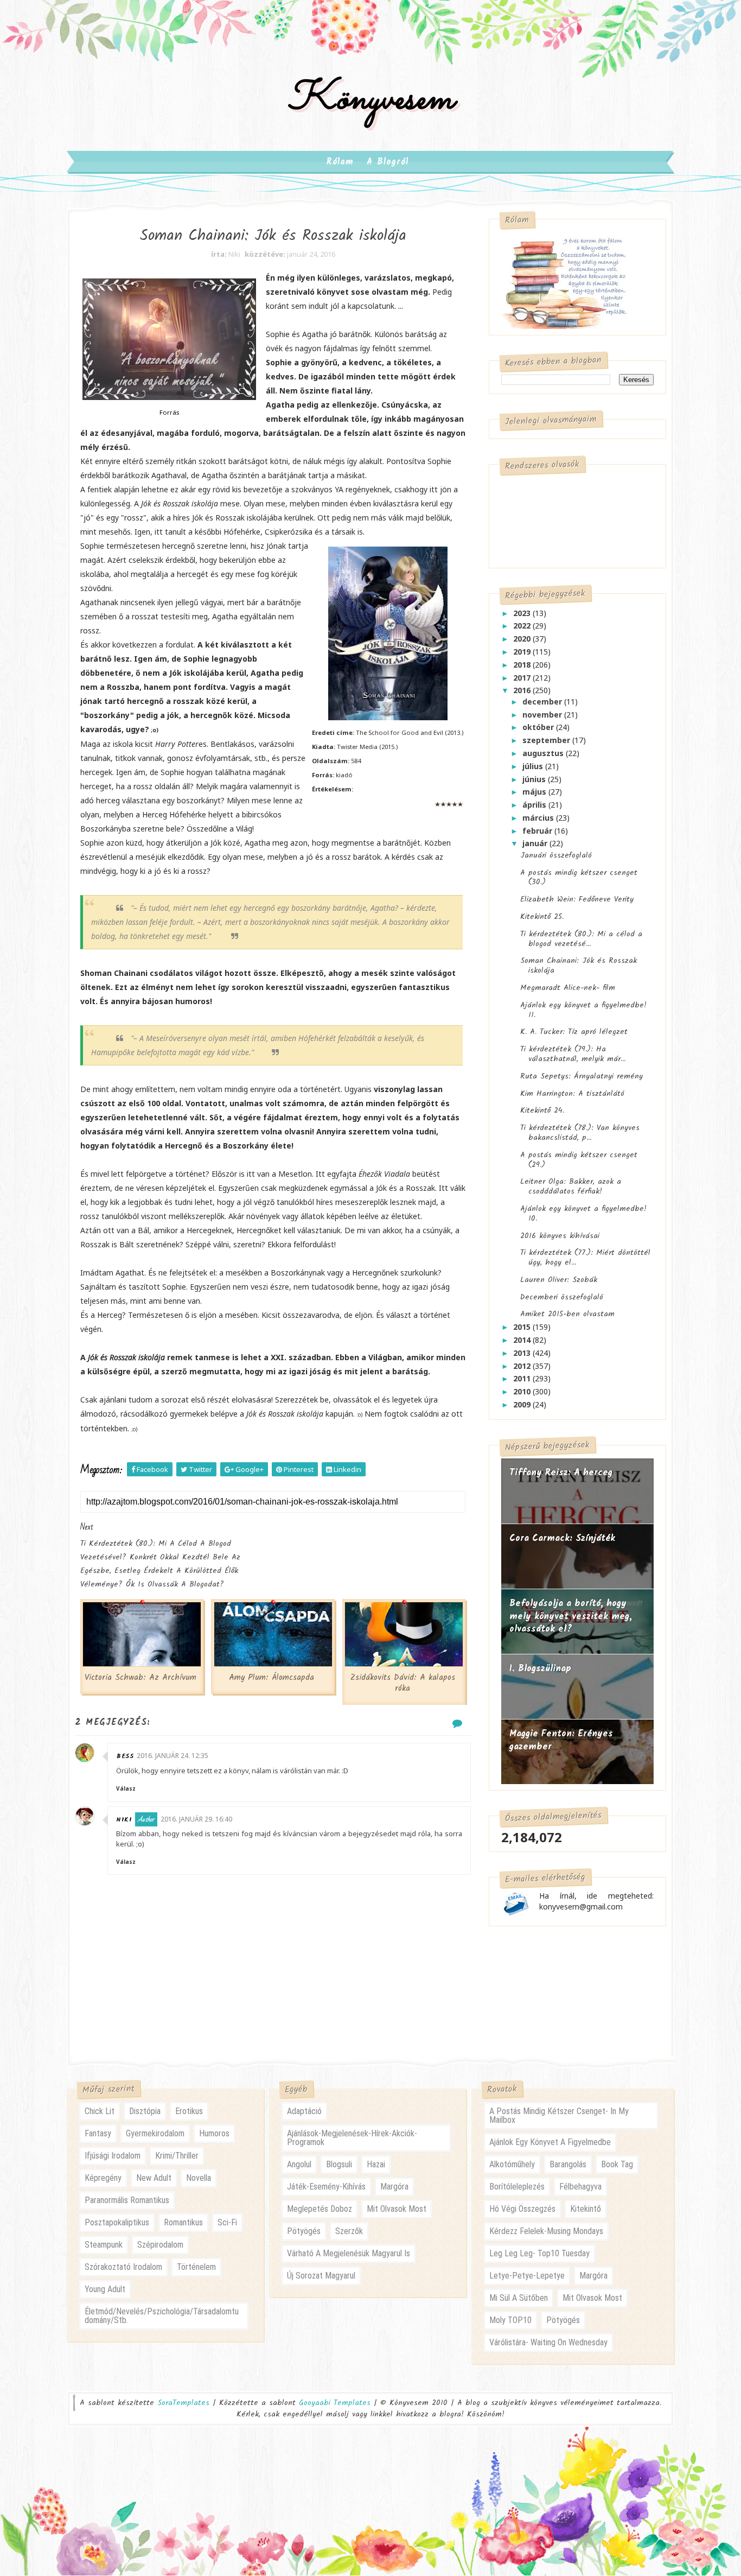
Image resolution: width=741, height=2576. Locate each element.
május (535, 792)
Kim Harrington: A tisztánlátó (572, 1094)
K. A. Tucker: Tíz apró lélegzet (574, 1032)
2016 (523, 690)
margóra (394, 2187)
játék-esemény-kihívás (326, 2187)
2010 (523, 1391)
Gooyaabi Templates (335, 2403)
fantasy (98, 2133)
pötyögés (304, 2231)
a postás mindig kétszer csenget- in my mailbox (559, 2115)
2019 (523, 652)
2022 (523, 626)
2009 (523, 1404)
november (543, 715)
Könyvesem (371, 100)
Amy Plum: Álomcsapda (272, 1678)
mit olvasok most (397, 2209)
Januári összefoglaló (556, 855)
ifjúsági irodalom (113, 2156)
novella (199, 2178)
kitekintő (586, 2209)
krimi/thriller (177, 2156)
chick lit (100, 2111)
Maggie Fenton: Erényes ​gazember (563, 1740)
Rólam (340, 162)
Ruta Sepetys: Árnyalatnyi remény (582, 1076)
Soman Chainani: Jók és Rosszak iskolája (579, 966)
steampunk (104, 2245)
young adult (105, 2289)
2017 (523, 678)
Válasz (126, 1788)
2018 (523, 665)
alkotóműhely (512, 2164)
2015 (523, 1327)
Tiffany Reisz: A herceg (561, 1473)
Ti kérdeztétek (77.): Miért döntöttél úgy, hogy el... (585, 1258)
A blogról (388, 162)
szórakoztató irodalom (123, 2267)
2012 (523, 1366)
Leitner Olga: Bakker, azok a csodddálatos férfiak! (571, 1187)
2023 (523, 613)
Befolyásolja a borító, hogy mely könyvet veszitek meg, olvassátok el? (571, 1616)
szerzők (349, 2231)
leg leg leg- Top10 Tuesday (539, 2253)
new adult (154, 2178)
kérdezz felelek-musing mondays (546, 2231)
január (536, 843)
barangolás (568, 2164)
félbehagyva (580, 2187)
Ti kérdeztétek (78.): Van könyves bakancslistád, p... (580, 1133)
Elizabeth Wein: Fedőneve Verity (577, 899)
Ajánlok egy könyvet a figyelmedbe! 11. (583, 1010)
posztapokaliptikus (117, 2222)
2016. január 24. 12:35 (173, 1756)
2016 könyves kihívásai (560, 1236)
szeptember (547, 740)
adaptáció (304, 2111)
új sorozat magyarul (321, 2276)
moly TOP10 (510, 2320)
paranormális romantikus (127, 2200)
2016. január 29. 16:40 (196, 1819)
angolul (299, 2164)
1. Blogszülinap (540, 1669)
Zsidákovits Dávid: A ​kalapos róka (403, 1683)
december (543, 702)
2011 (523, 1378)
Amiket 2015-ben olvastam (567, 1314)
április (535, 805)
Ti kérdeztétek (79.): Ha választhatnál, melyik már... (573, 1054)
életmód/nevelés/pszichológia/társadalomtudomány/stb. (162, 2316)
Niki (124, 1820)
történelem (196, 2267)
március (539, 818)
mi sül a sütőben (519, 2298)
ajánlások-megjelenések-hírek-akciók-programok (352, 2138)
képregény (103, 2178)
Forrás (169, 412)
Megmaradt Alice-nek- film (568, 988)
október (539, 727)
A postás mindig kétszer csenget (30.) (579, 878)
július (534, 766)
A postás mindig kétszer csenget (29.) (579, 1160)
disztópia (145, 2111)
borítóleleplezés (517, 2187)
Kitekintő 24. (542, 1111)
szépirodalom (160, 2245)
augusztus (544, 753)
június (535, 779)
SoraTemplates (183, 2403)
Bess (125, 1756)
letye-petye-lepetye (527, 2276)
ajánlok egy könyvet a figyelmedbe (550, 2142)
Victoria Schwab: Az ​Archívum (140, 1678)
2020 (523, 639)
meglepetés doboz (320, 2209)
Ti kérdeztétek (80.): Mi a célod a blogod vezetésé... (581, 939)
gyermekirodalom (155, 2133)
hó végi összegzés (522, 2209)
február (538, 831)
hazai (376, 2164)
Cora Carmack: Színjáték (562, 1538)
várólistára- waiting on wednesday (548, 2342)
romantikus (183, 2222)
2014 (523, 1340)
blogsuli (339, 2164)
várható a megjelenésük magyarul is (349, 2253)
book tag (617, 2164)
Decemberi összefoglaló (562, 1297)
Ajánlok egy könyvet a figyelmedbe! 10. (583, 1214)
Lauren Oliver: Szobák (559, 1280)
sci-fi (227, 2222)
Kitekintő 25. (542, 917)
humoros (214, 2133)
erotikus (189, 2111)
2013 (523, 1353)
